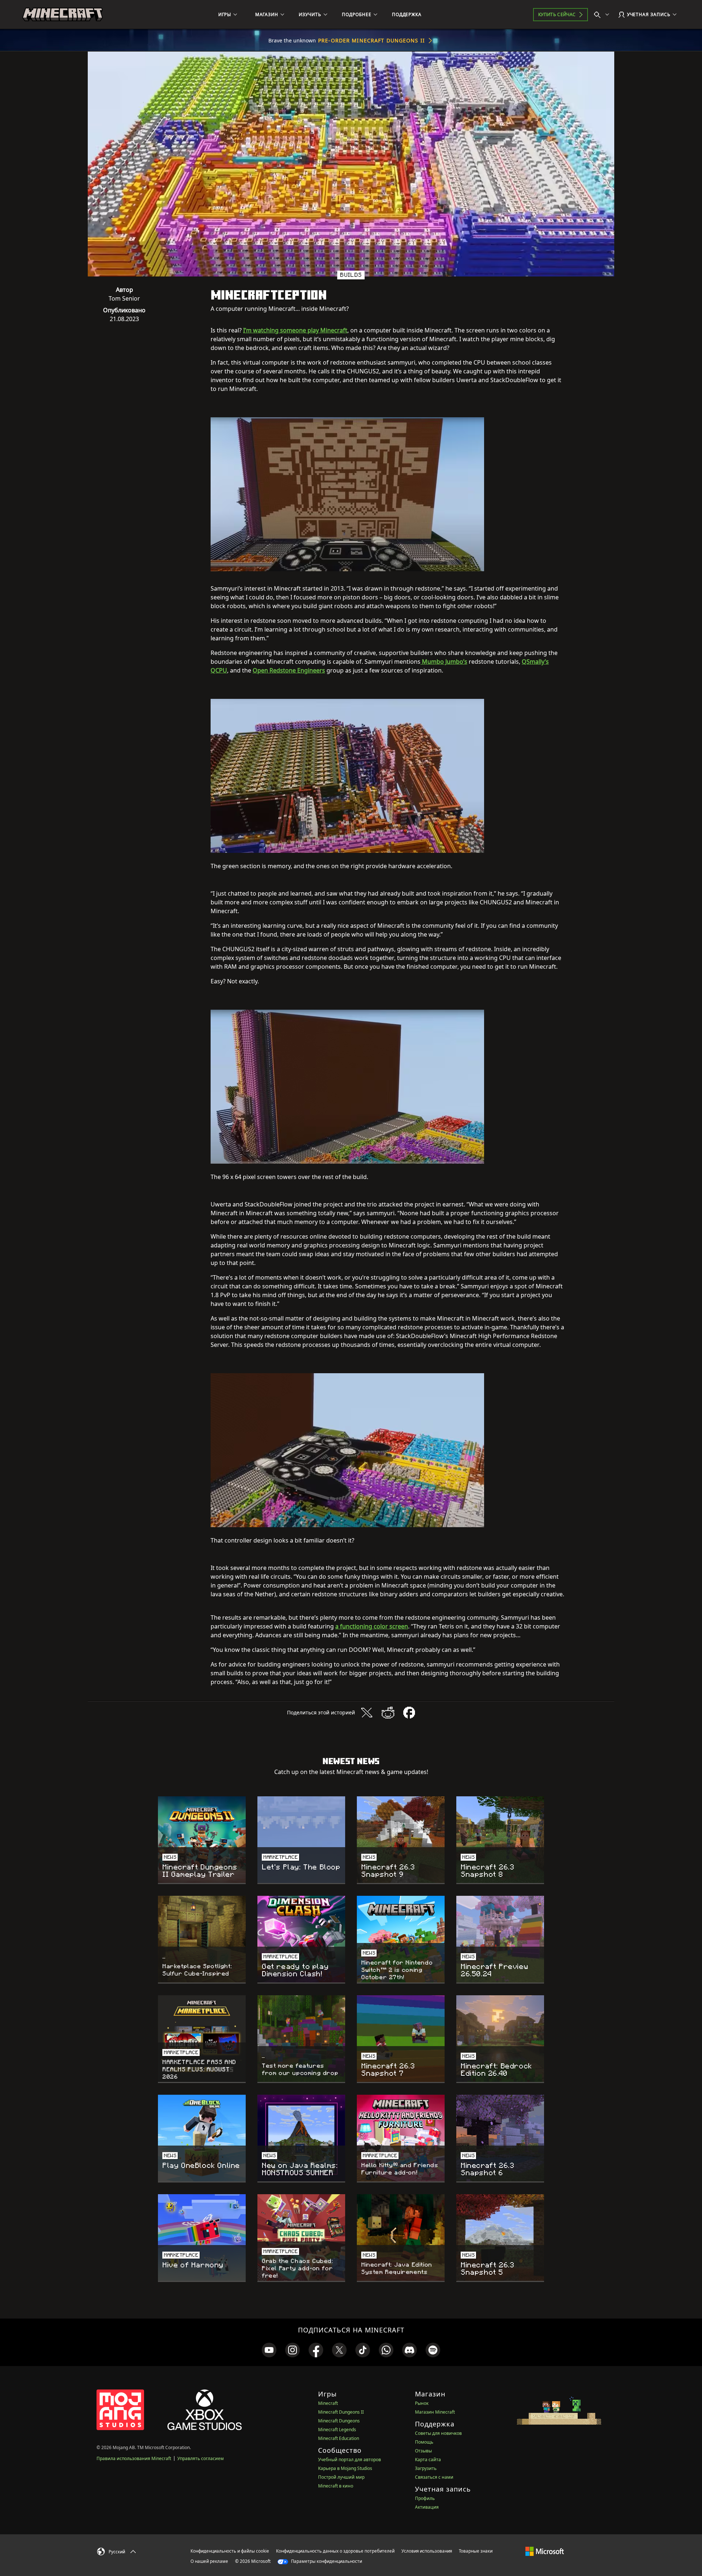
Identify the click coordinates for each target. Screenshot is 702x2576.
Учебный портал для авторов (350, 2460)
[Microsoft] (545, 2551)
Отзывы (423, 2451)
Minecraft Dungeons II (341, 2412)
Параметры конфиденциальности (326, 2561)
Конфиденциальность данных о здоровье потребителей (335, 2551)
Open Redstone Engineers (289, 670)
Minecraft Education (339, 2438)
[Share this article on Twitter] (367, 1713)
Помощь (424, 2442)
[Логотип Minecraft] (63, 15)
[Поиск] (603, 15)
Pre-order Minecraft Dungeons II (371, 40)
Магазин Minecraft (435, 2412)
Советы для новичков (438, 2433)
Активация (427, 2507)
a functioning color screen (372, 1626)
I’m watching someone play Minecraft (295, 330)
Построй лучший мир (341, 2477)
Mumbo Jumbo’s (444, 662)
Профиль (425, 2498)
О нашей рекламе (209, 2561)
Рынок (422, 2403)
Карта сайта (428, 2460)
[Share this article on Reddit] (388, 1713)
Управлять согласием (201, 2458)
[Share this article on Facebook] (409, 1713)
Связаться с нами (434, 2477)
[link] (269, 2350)
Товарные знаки (476, 2551)
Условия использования (427, 2551)
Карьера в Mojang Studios (345, 2468)
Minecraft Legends (337, 2430)
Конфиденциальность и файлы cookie (230, 2551)
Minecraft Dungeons (339, 2421)
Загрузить (426, 2468)
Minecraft (328, 2403)
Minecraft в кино (336, 2486)
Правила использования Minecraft (134, 2458)
